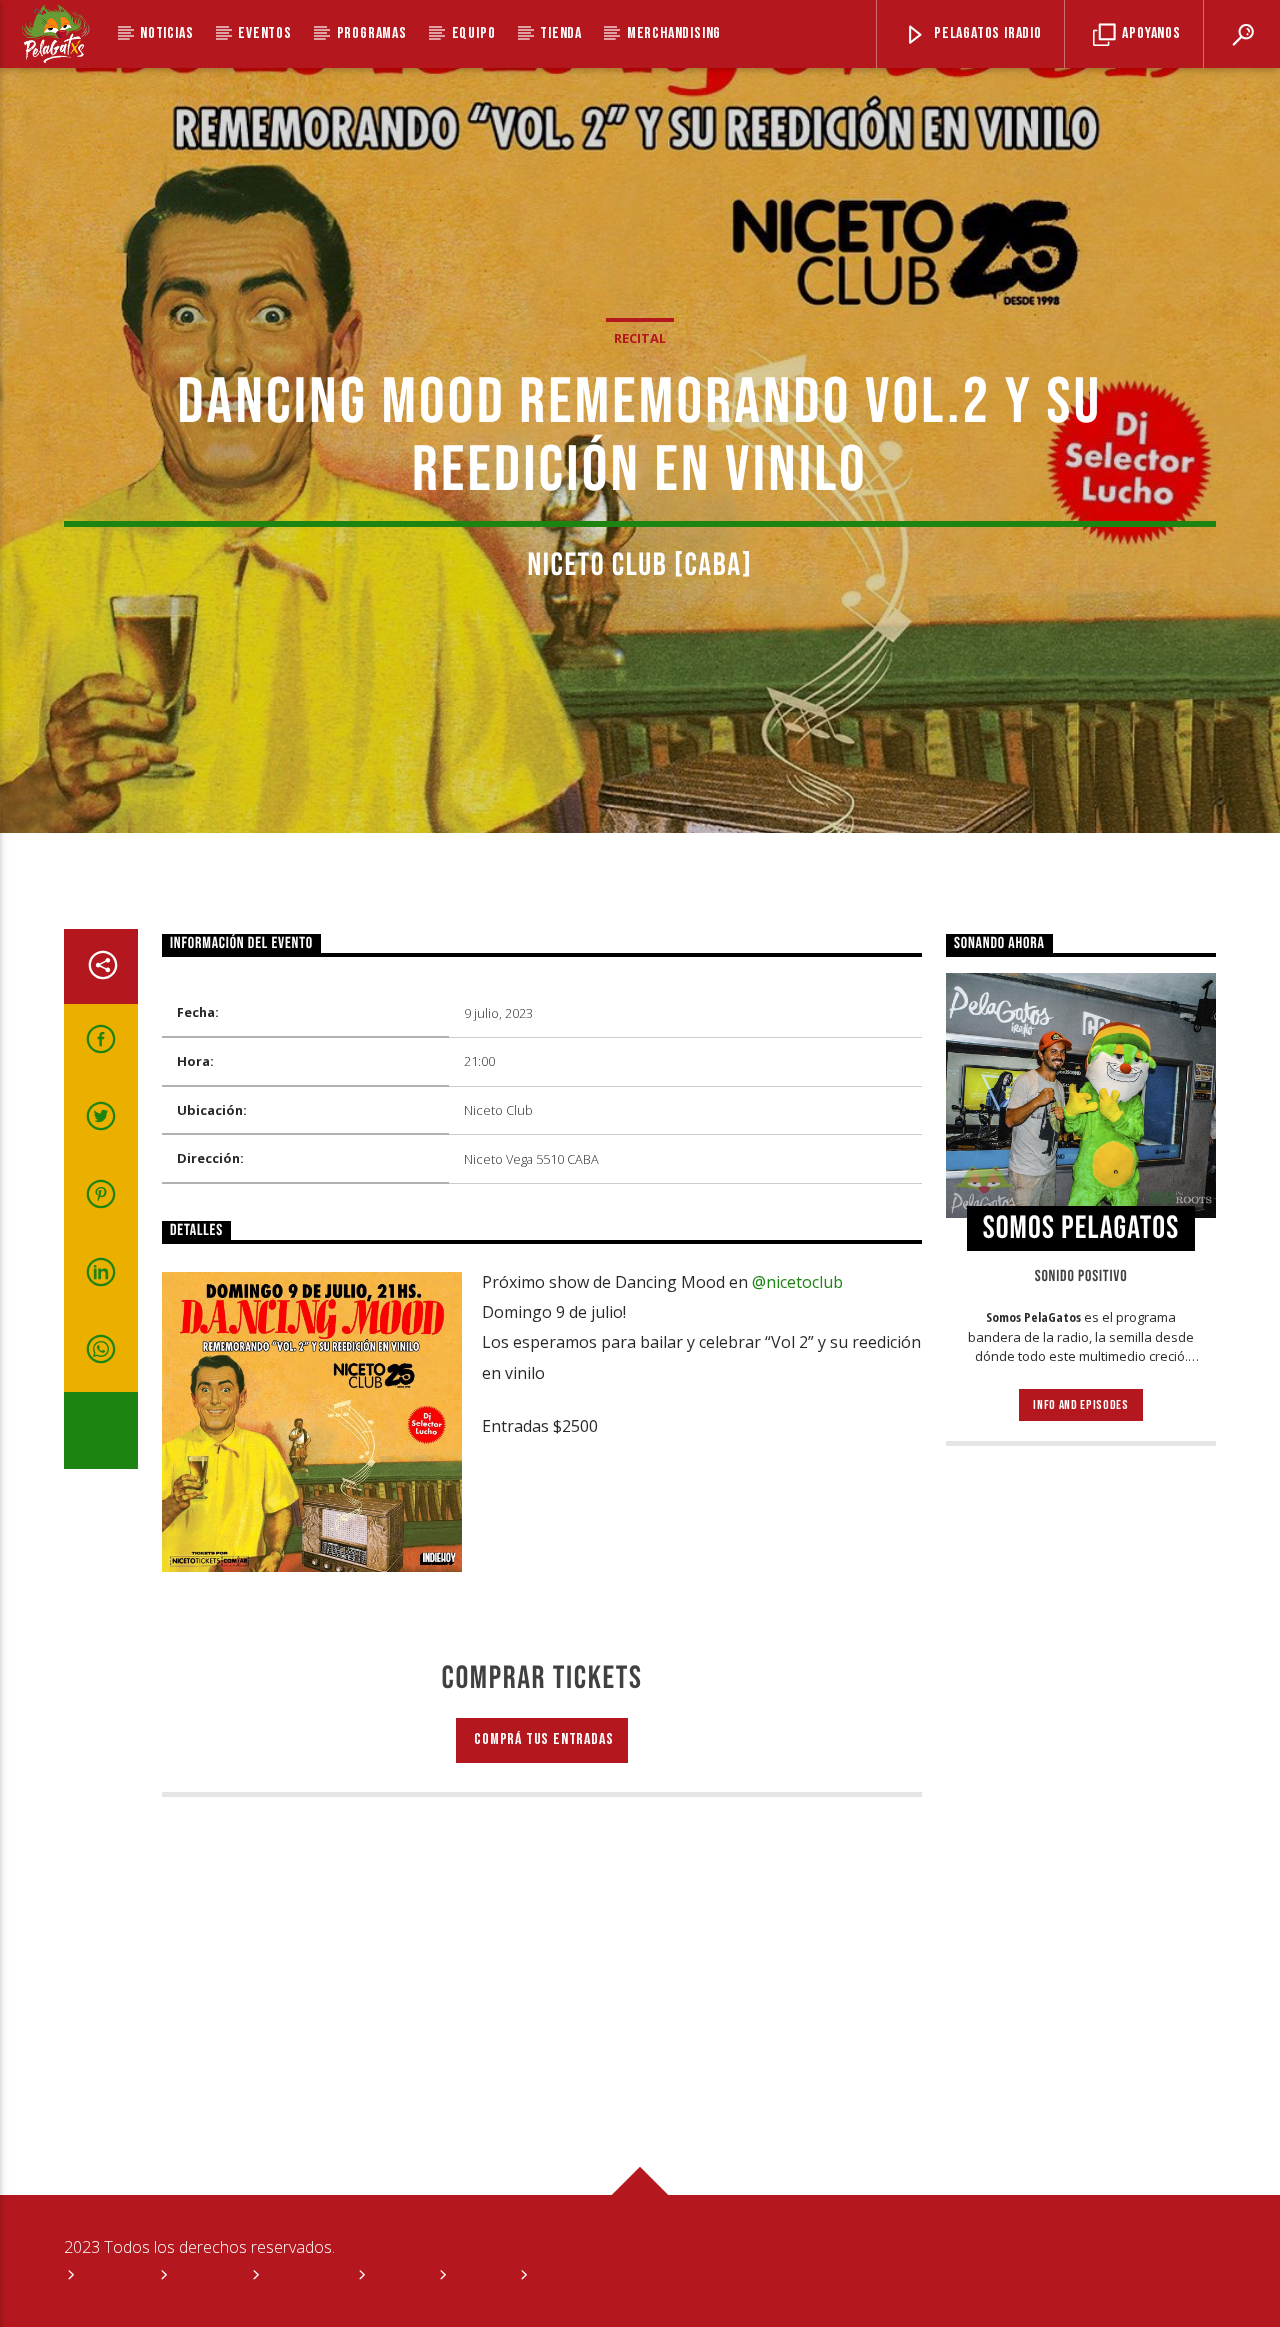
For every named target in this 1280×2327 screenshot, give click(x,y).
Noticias (166, 33)
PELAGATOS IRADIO (986, 33)
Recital (640, 338)
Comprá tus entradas (542, 1739)
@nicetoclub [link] (797, 1282)
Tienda (561, 33)
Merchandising (674, 33)
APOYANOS (1150, 33)
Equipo (474, 33)
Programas (372, 33)
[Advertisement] (1081, 1786)
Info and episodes (1080, 1405)
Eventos (265, 33)
